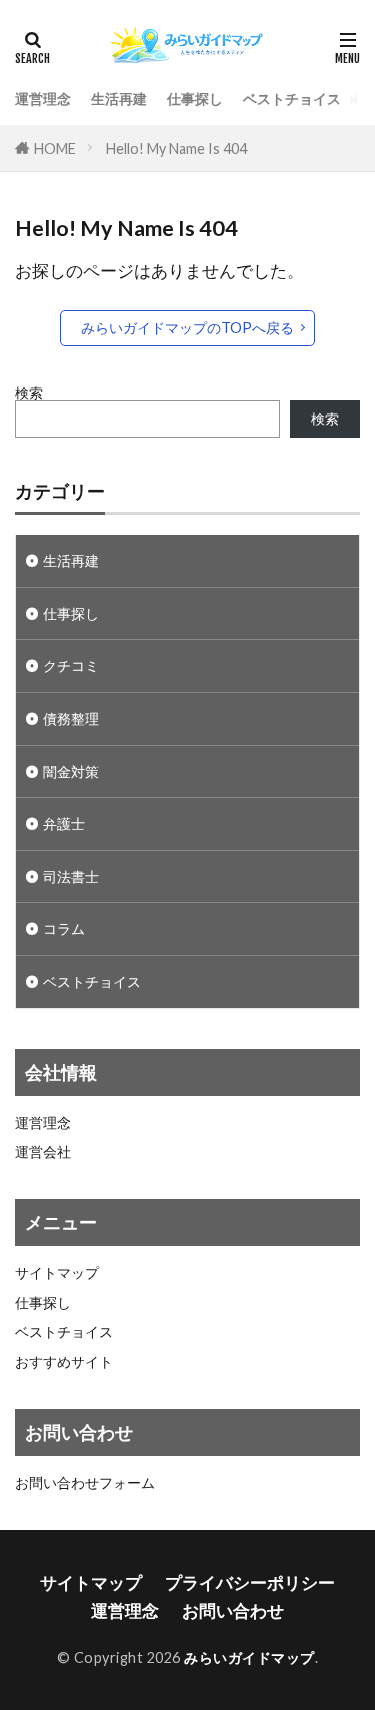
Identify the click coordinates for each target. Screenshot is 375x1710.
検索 (29, 392)
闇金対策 (71, 771)
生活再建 (119, 98)
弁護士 (64, 823)
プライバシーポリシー (250, 1582)
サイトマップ (57, 1273)
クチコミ (71, 665)
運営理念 (43, 98)
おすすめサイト (64, 1362)
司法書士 (71, 876)
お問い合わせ (233, 1610)
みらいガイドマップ (249, 1657)
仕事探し (195, 98)
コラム (64, 928)
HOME (55, 148)
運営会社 (43, 1152)
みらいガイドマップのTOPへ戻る (187, 327)
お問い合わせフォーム (85, 1483)
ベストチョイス (292, 98)
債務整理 (71, 718)
